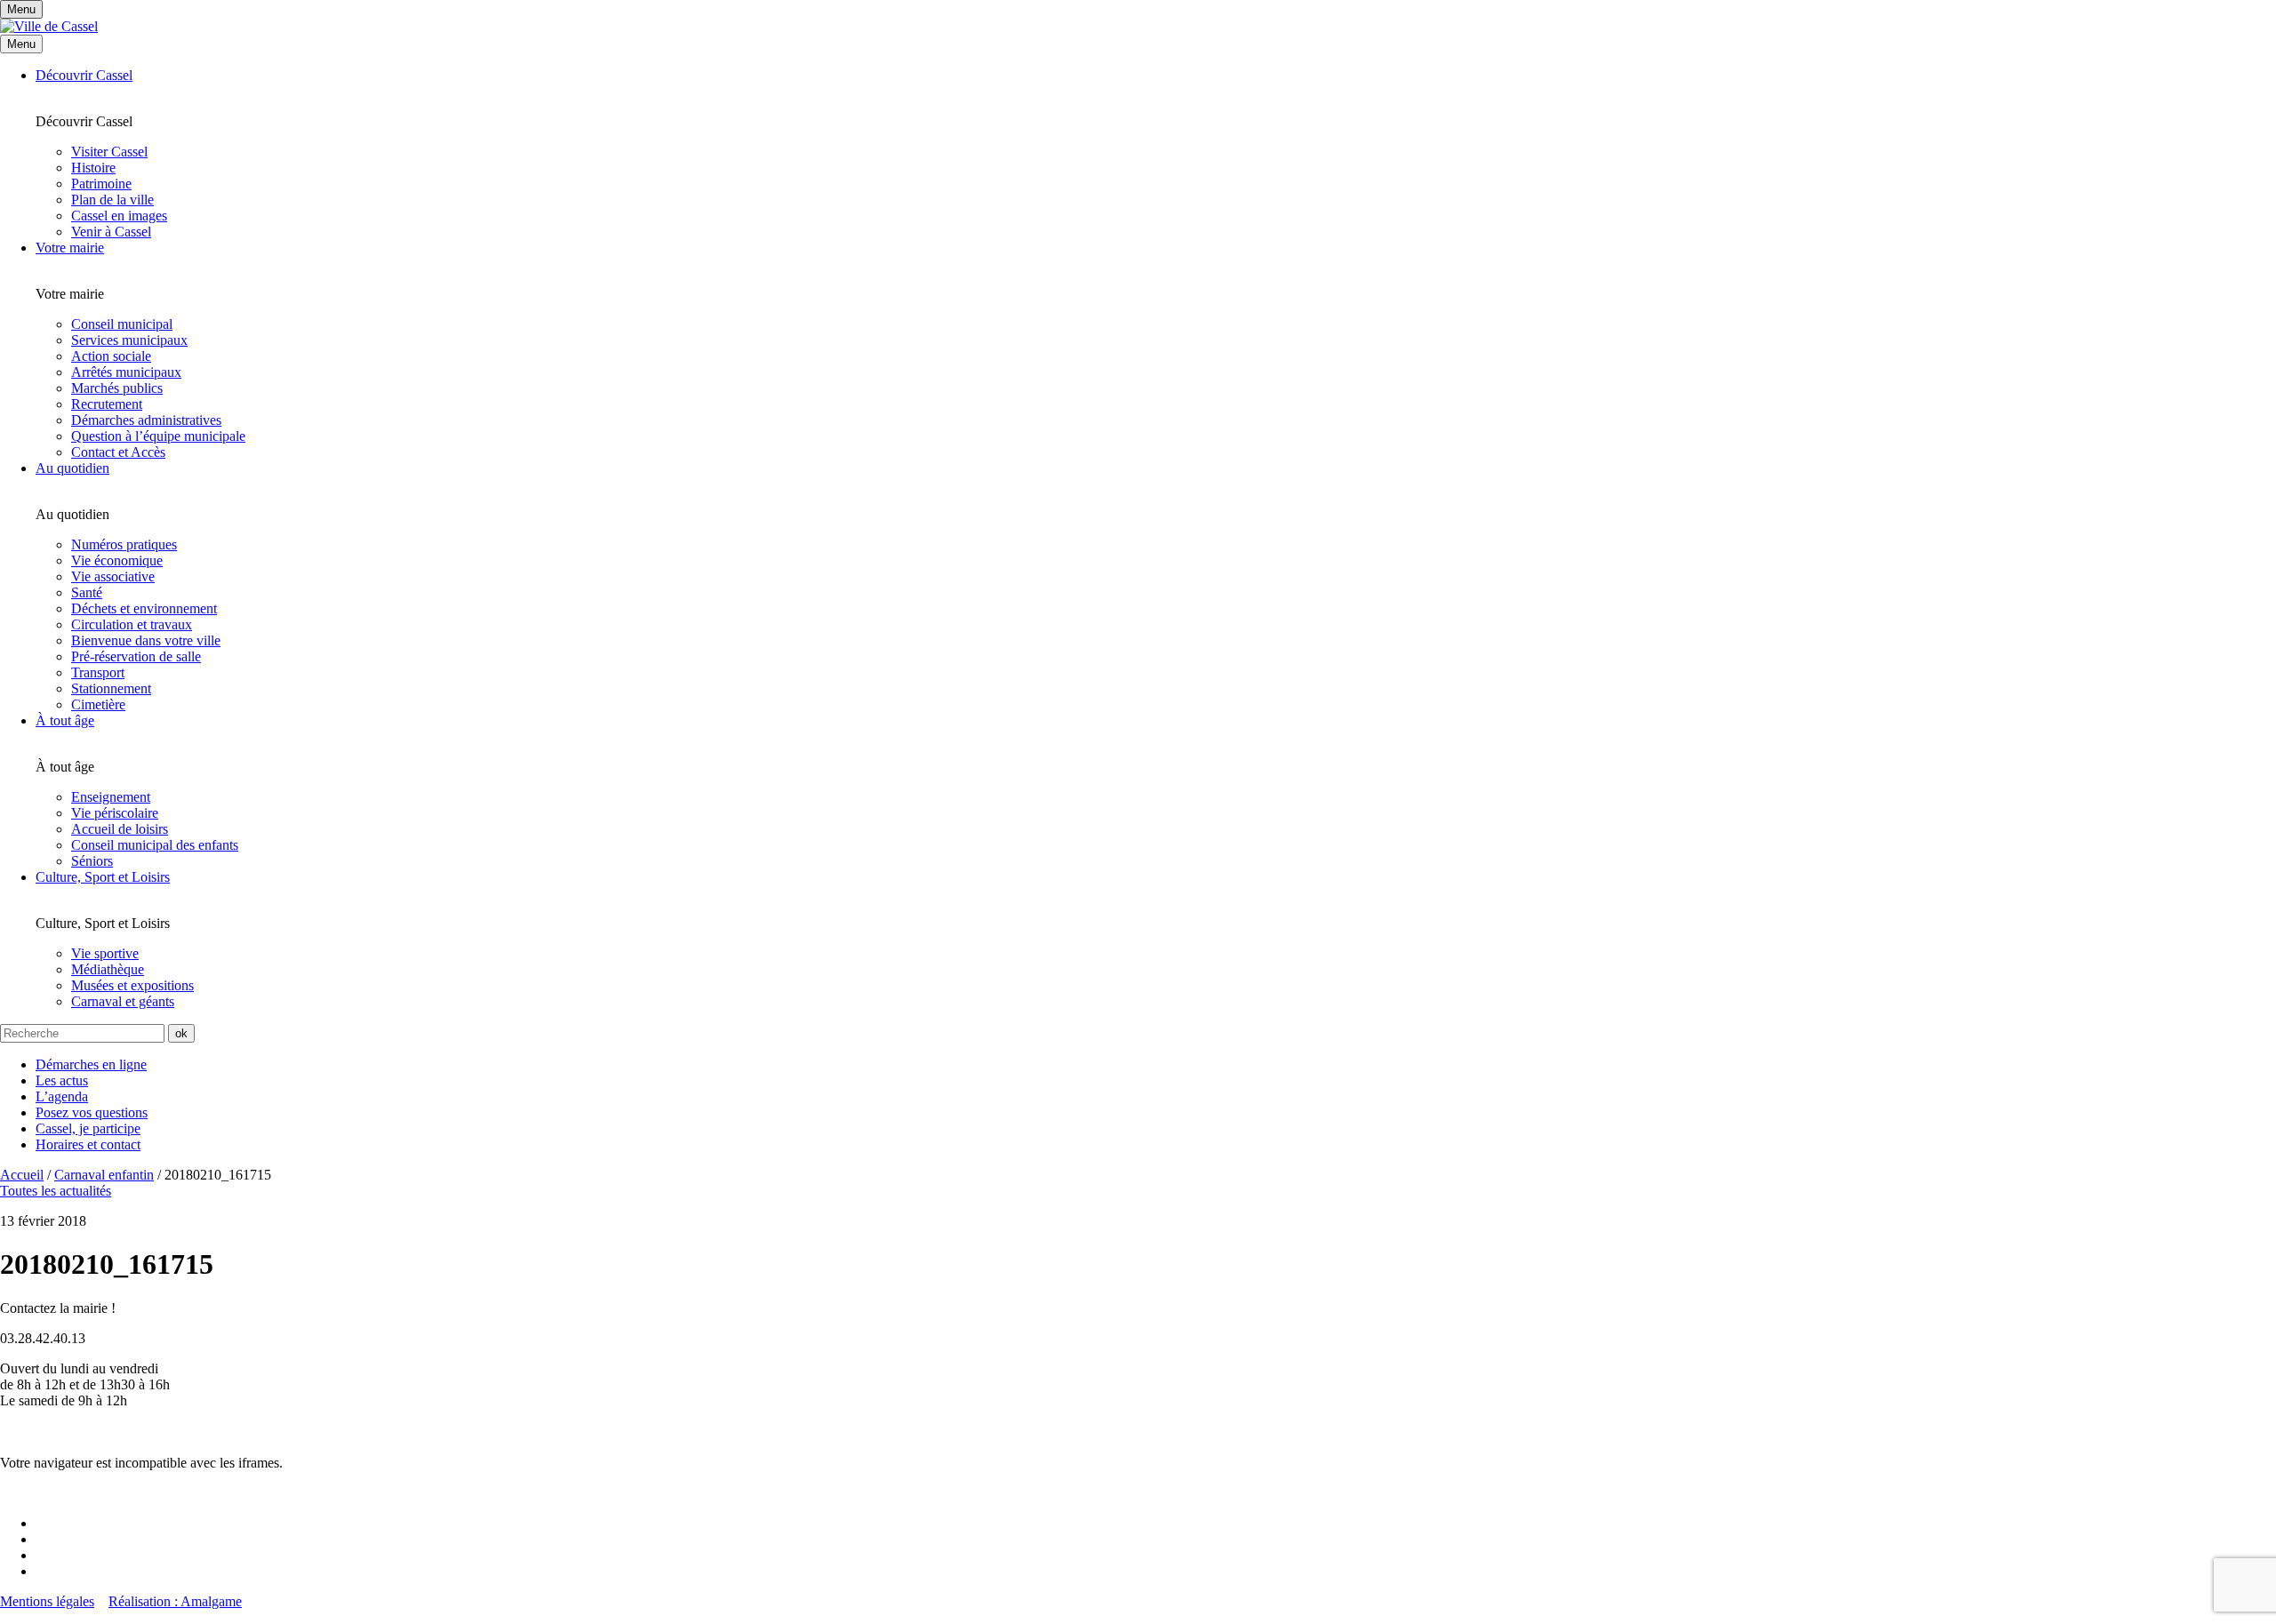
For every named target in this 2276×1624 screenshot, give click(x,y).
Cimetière (98, 704)
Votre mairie (70, 248)
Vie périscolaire (115, 813)
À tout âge (65, 720)
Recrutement (107, 404)
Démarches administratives (146, 420)
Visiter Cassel (109, 152)
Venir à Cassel (111, 232)
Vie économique (117, 560)
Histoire (93, 168)
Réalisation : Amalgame (175, 1601)
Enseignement (111, 797)
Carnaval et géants (123, 1001)
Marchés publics (117, 388)
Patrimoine (101, 184)
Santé (87, 592)
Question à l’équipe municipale (158, 436)
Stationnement (111, 688)
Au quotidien (72, 468)
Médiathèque (108, 969)
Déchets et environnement (144, 608)
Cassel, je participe (88, 1128)
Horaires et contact (88, 1144)
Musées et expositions (132, 985)
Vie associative (113, 576)
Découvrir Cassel (84, 75)
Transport (98, 672)
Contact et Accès (118, 452)
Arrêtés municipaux (126, 372)
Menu (21, 44)
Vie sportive (105, 953)
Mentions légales (47, 1601)
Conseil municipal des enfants (155, 845)
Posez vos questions (92, 1112)
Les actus (62, 1080)
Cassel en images (119, 216)
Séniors (92, 861)
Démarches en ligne (91, 1064)
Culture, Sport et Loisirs (103, 877)
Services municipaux (129, 340)
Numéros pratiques (124, 544)
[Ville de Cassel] (49, 26)
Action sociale (111, 356)
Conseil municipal (122, 324)
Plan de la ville (112, 200)
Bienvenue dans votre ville (146, 640)
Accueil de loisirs (120, 829)
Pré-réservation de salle (136, 656)
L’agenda (62, 1096)
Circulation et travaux (132, 624)
